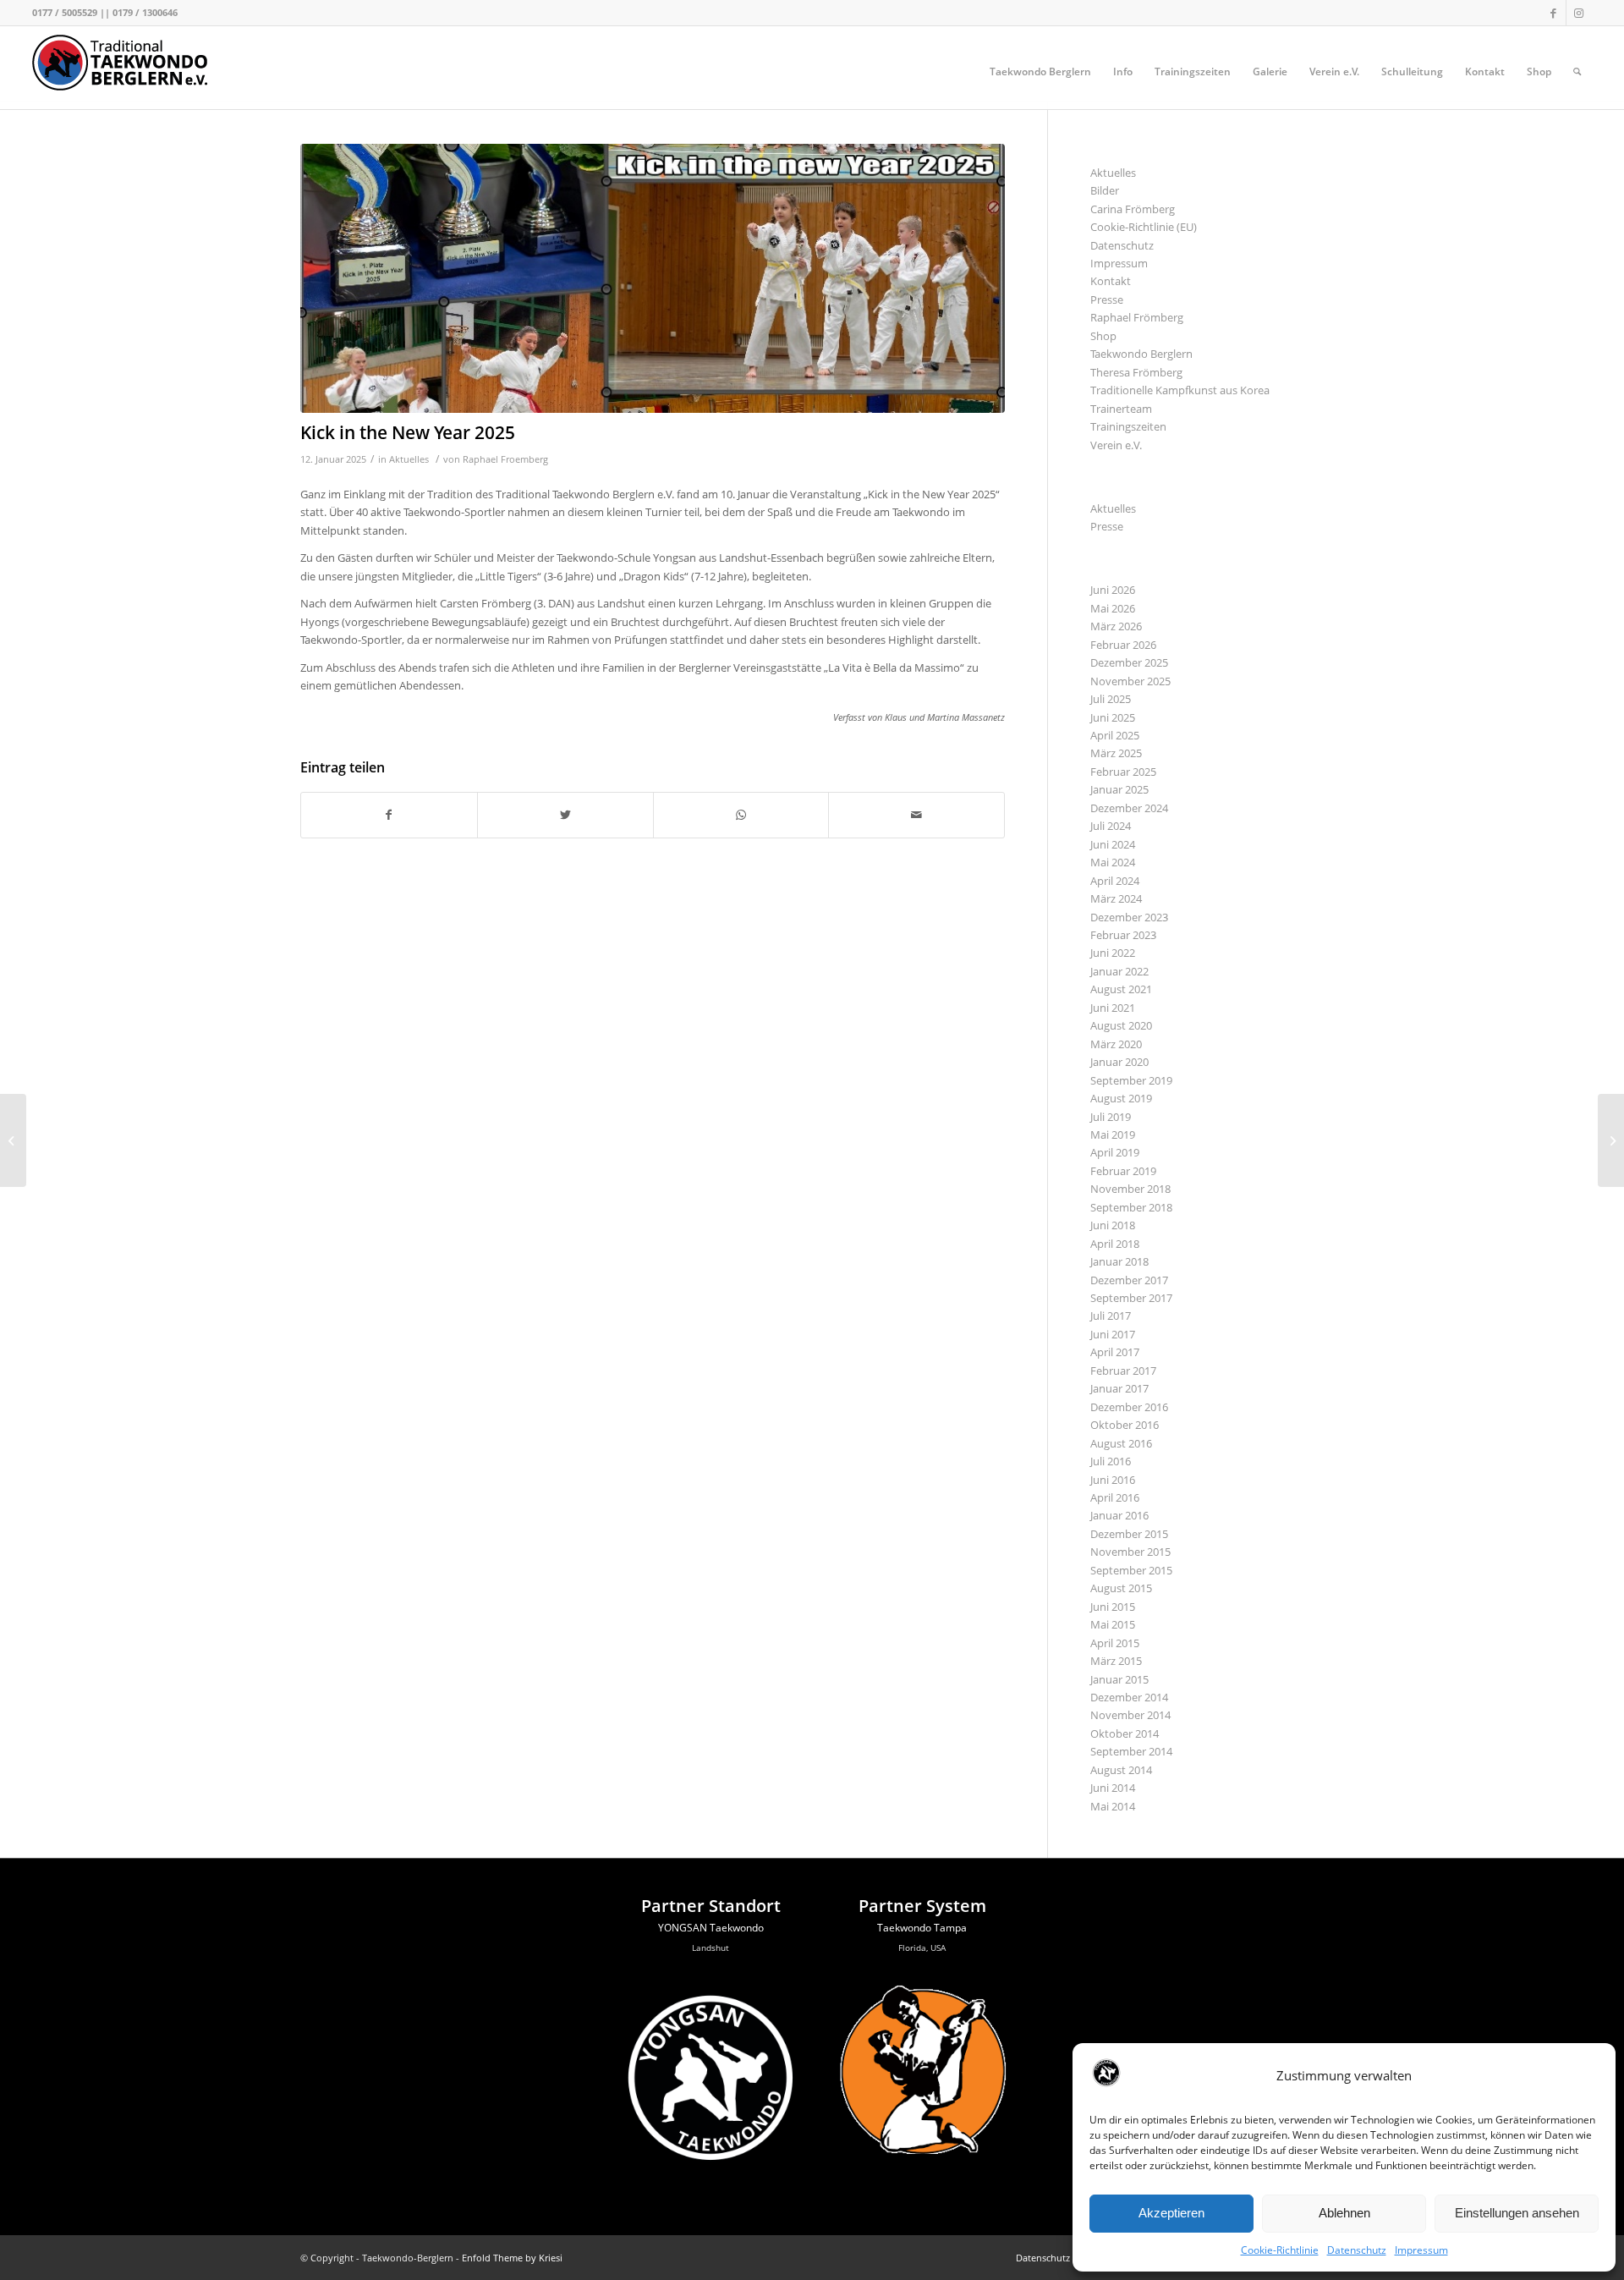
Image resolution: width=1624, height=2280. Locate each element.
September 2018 (1131, 1207)
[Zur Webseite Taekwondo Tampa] (922, 2150)
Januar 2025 (1119, 789)
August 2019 (1121, 1098)
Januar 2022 (1119, 971)
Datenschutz (1357, 2250)
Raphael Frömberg (1137, 317)
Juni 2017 (1113, 1334)
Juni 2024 (1113, 844)
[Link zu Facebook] (1553, 13)
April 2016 (1115, 1497)
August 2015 (1121, 1588)
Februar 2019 (1123, 1171)
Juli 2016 (1111, 1461)
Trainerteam (1121, 409)
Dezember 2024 (1129, 808)
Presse (1107, 299)
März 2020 (1116, 1044)
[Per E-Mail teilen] (916, 815)
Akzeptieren (1171, 2213)
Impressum (1421, 2250)
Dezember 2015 (1129, 1534)
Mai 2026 (1113, 608)
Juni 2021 (1113, 1008)
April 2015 (1115, 1643)
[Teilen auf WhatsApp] (741, 815)
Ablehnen (1344, 2213)
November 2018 (1130, 1189)
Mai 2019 (1113, 1135)
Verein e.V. (1116, 445)
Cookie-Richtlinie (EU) (1144, 227)
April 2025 (1115, 735)
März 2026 (1116, 626)
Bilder (1105, 190)
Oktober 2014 (1125, 1733)
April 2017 (1115, 1352)
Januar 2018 (1119, 1261)
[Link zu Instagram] (1579, 13)
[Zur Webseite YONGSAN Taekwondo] (710, 2167)
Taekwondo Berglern (1141, 354)
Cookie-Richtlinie (1280, 2250)
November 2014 (1130, 1715)
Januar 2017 (1119, 1388)
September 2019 (1131, 1080)
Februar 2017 (1123, 1371)
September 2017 (1131, 1298)
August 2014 (1121, 1770)
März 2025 (1116, 753)
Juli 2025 (1111, 699)
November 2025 (1130, 681)
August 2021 (1121, 989)
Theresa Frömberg (1136, 372)
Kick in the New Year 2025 (408, 432)
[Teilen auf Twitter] (565, 815)
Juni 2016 (1113, 1480)
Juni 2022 (1113, 953)
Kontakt (1111, 281)
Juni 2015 (1113, 1607)
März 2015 (1116, 1661)
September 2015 (1131, 1570)
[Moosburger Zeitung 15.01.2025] (1611, 1140)
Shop (1103, 336)
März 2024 (1116, 898)
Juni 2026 (1113, 590)
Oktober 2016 (1125, 1425)
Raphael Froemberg (505, 459)
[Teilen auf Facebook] (389, 815)
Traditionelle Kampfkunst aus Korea (1180, 390)
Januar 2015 (1119, 1679)
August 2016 (1121, 1443)
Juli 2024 (1111, 826)
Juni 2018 (1113, 1225)
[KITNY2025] (653, 278)
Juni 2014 (1113, 1788)
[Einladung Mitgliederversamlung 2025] (13, 1140)
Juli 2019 (1111, 1117)
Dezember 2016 (1129, 1407)
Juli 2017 (1111, 1316)
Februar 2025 (1123, 772)
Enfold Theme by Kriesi (512, 2258)
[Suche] (1577, 72)
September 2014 (1131, 1751)
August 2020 (1121, 1025)
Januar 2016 (1119, 1515)
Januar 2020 (1119, 1062)
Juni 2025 (1113, 717)
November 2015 (1130, 1552)
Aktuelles (409, 459)
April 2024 (1115, 881)
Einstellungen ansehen (1517, 2213)
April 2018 (1115, 1244)
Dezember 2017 (1129, 1280)
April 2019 (1115, 1152)
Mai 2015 (1113, 1624)
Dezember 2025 (1129, 662)
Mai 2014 (1113, 1806)
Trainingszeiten (1128, 426)
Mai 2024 (1113, 862)
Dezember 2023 (1129, 917)
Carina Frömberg (1133, 209)
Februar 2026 (1123, 645)
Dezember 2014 (1129, 1697)
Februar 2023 (1123, 935)
